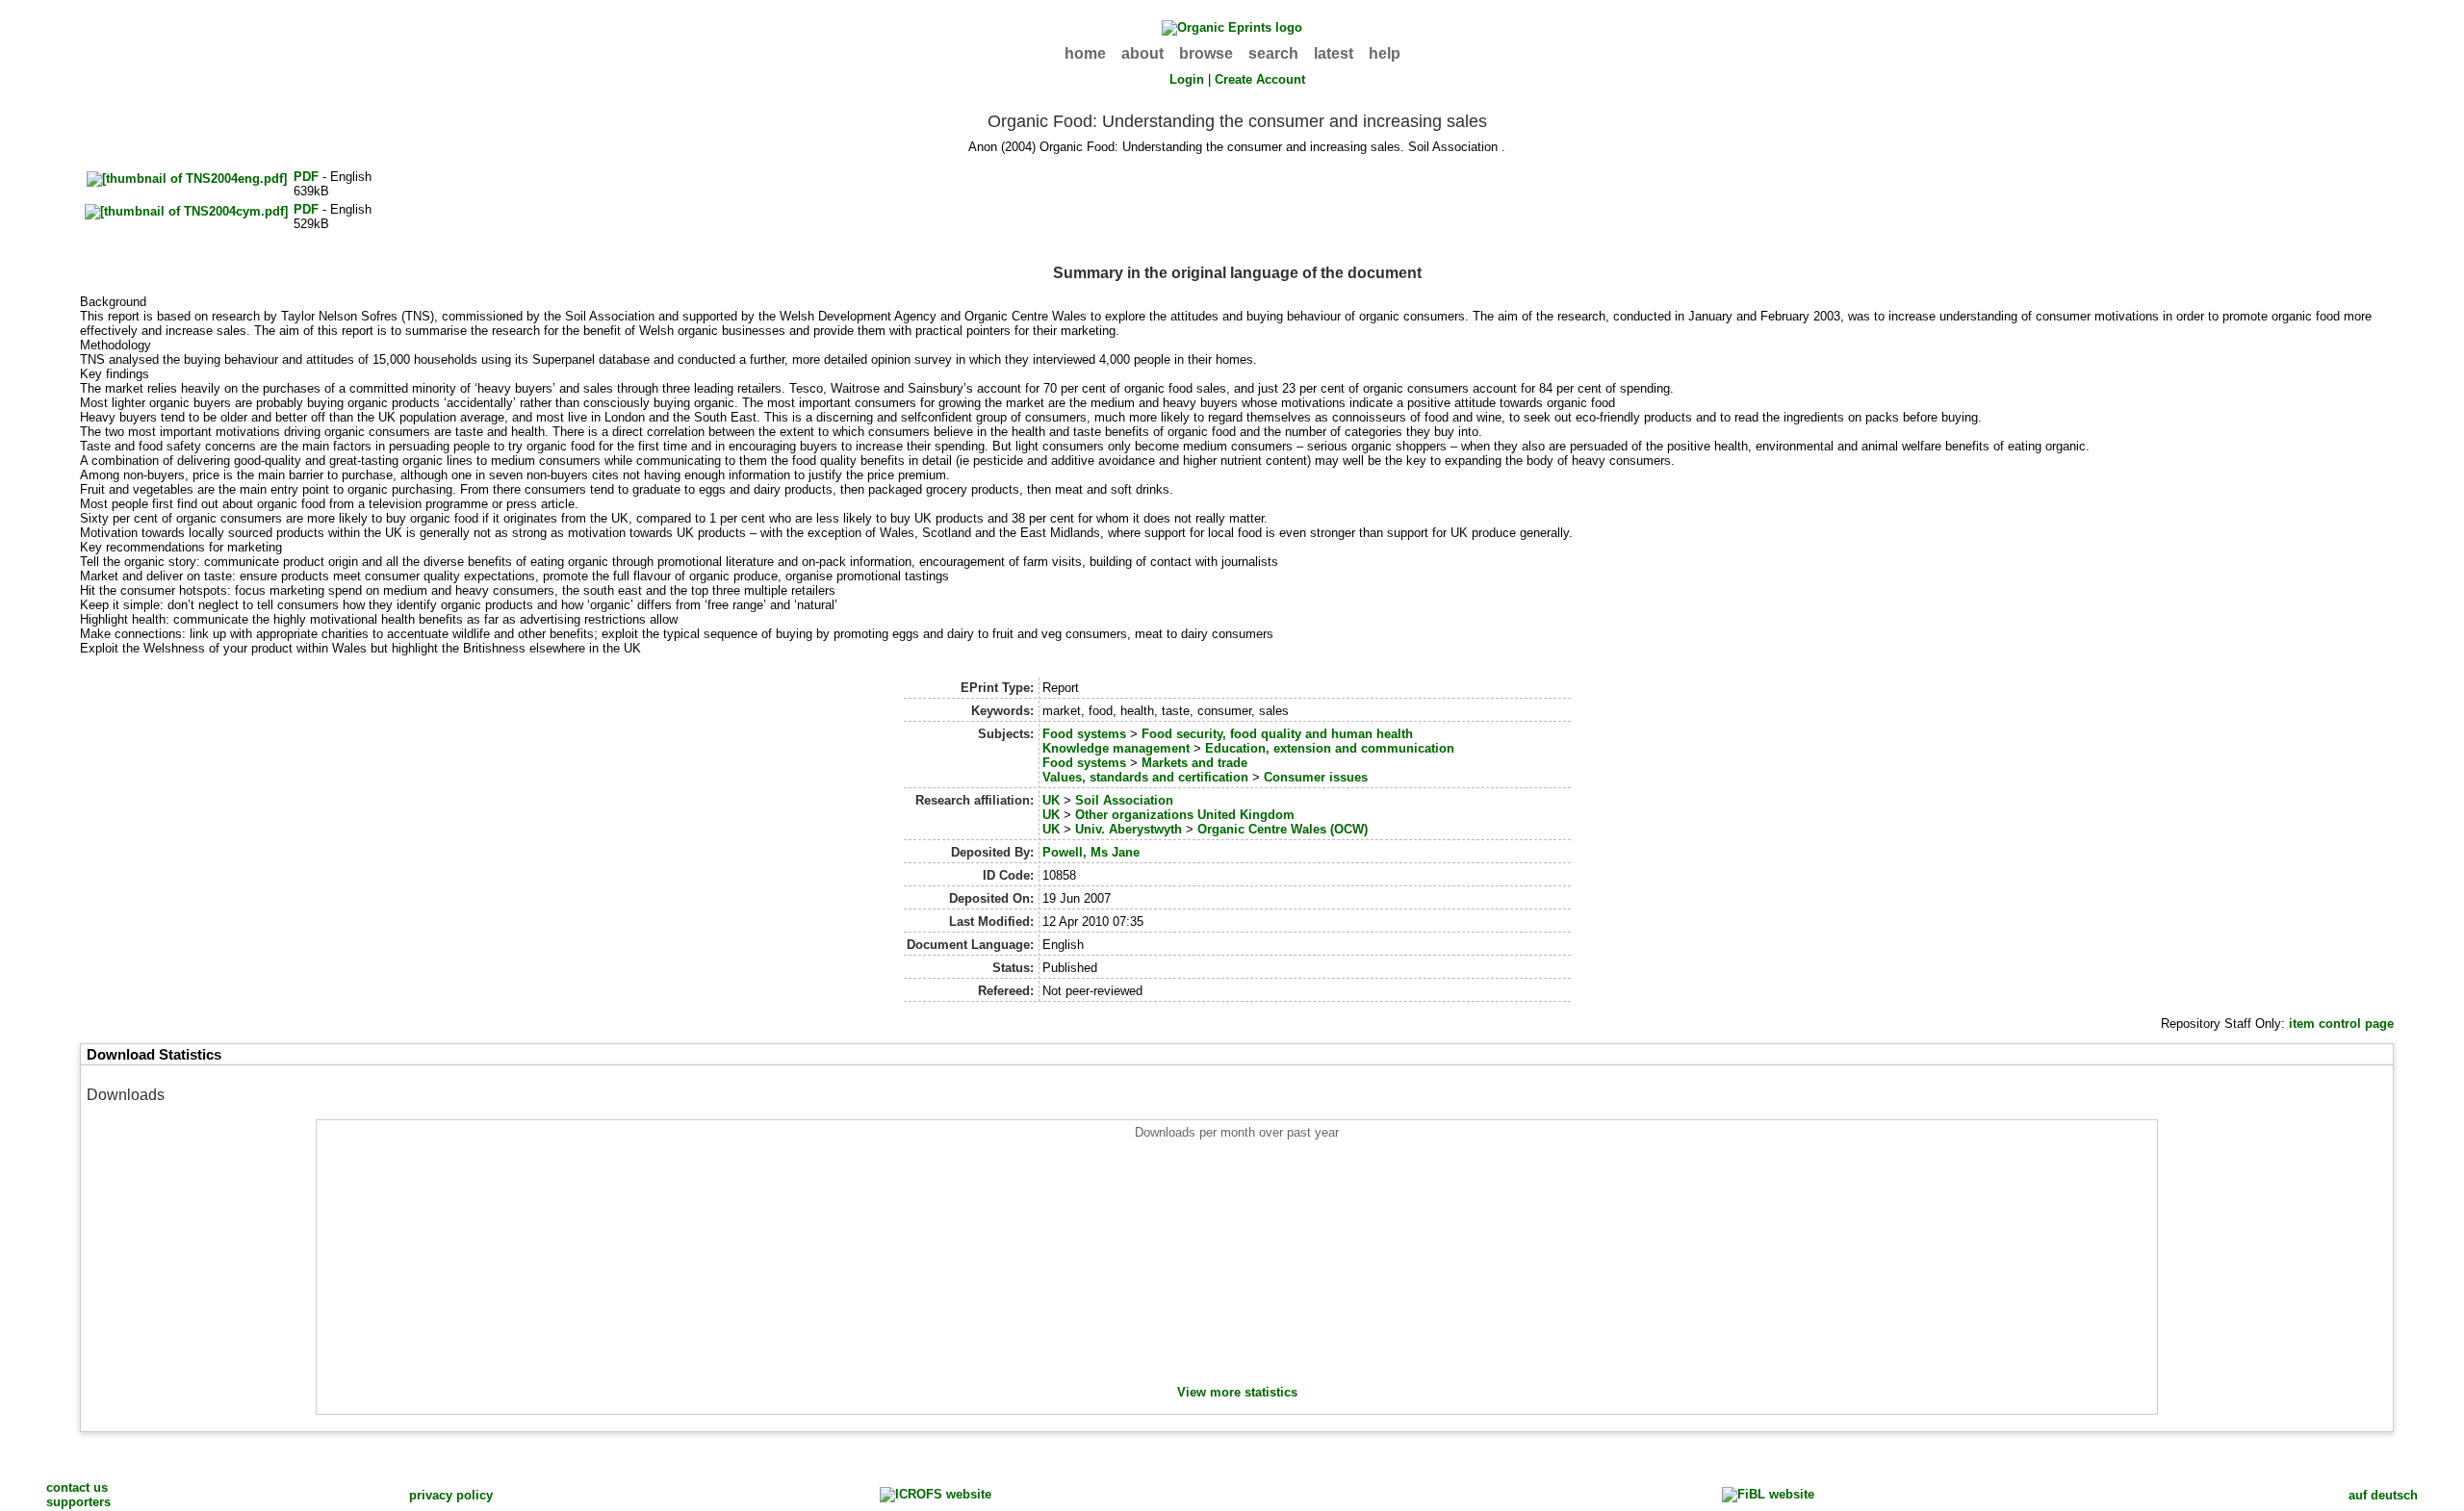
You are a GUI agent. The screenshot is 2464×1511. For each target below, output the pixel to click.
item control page (2341, 1024)
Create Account (1260, 79)
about (1142, 53)
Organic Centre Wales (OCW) (1283, 829)
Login (1187, 79)
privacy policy (451, 1495)
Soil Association (1124, 800)
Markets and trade (1194, 763)
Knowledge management (1116, 748)
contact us (77, 1487)
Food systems (1084, 734)
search (1273, 53)
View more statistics (1237, 1392)
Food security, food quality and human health (1277, 734)
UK (1051, 800)
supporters (78, 1502)
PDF (306, 177)
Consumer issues (1316, 777)
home (1085, 53)
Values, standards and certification (1145, 777)
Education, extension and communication (1330, 748)
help (1385, 53)
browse (1206, 53)
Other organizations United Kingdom (1185, 815)
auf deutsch (2383, 1495)
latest (1334, 53)
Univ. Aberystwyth (1129, 829)
